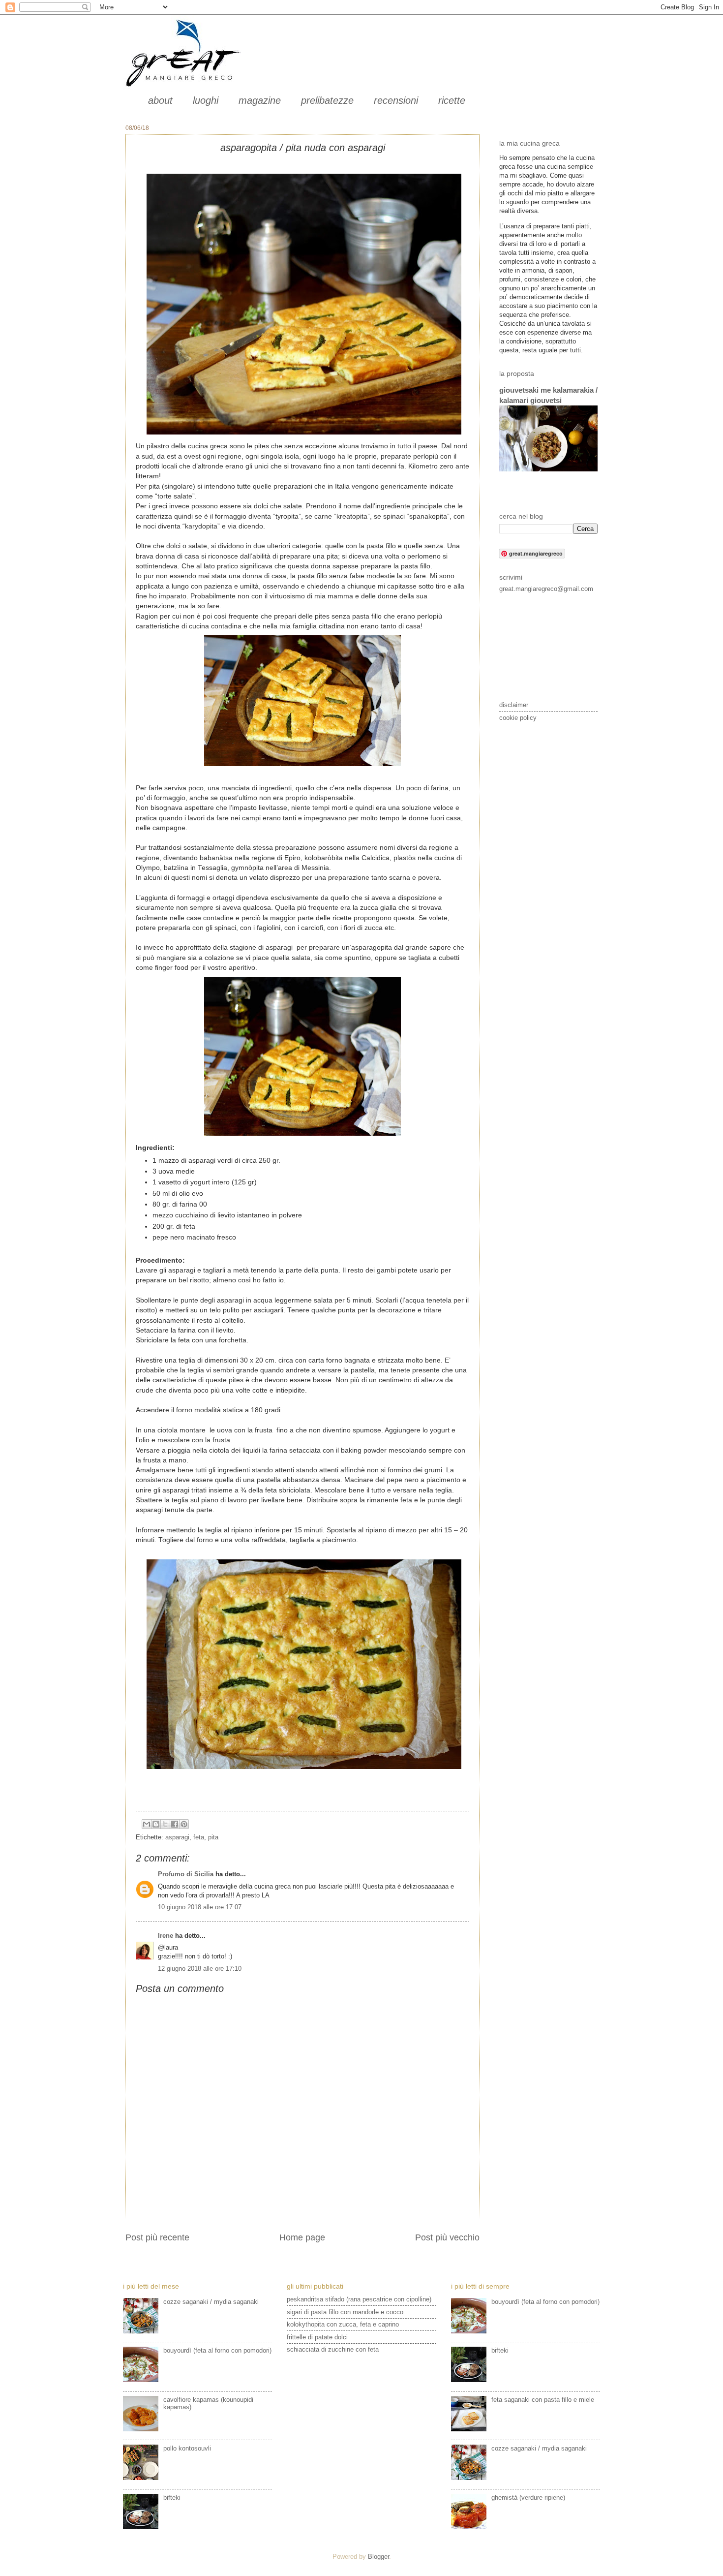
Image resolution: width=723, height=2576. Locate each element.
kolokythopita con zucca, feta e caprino (343, 2324)
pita (213, 1837)
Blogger (378, 2557)
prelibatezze (327, 100)
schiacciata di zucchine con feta (333, 2349)
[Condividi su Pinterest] (184, 1824)
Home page (302, 2237)
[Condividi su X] (165, 1824)
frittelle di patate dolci (317, 2337)
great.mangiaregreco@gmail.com (546, 589)
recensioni (396, 100)
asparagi (177, 1837)
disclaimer (514, 705)
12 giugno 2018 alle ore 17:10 (200, 1969)
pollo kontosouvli (187, 2448)
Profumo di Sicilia (186, 1874)
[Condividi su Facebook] (175, 1824)
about (160, 100)
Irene (166, 1936)
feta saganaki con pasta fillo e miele (543, 2400)
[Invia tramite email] (147, 1824)
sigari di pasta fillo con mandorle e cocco (345, 2312)
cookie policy (518, 718)
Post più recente (157, 2237)
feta (199, 1837)
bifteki (172, 2498)
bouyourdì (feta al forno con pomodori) (217, 2350)
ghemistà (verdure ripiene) (528, 2498)
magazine (260, 100)
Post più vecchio (447, 2237)
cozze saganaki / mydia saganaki (211, 2302)
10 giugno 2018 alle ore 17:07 (200, 1907)
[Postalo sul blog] (156, 1824)
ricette (452, 100)
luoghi (206, 100)
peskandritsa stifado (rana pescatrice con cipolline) (359, 2299)
